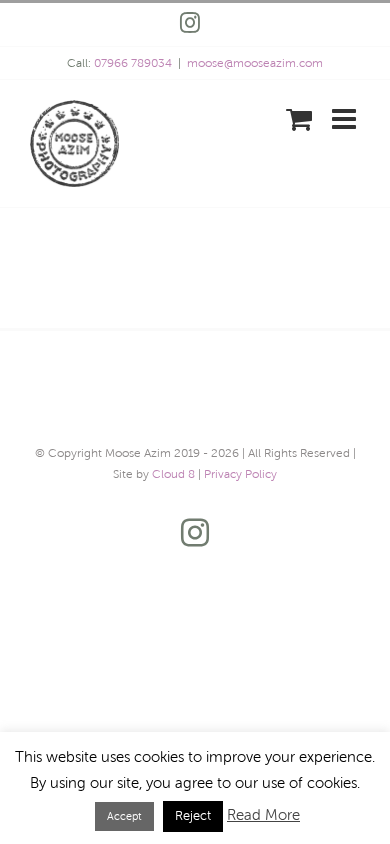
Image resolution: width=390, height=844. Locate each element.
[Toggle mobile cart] (299, 119)
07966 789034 (133, 63)
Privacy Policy (240, 474)
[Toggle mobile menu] (346, 119)
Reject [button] (193, 816)
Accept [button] (124, 816)
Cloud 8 (173, 474)
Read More (263, 815)
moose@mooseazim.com (255, 63)
